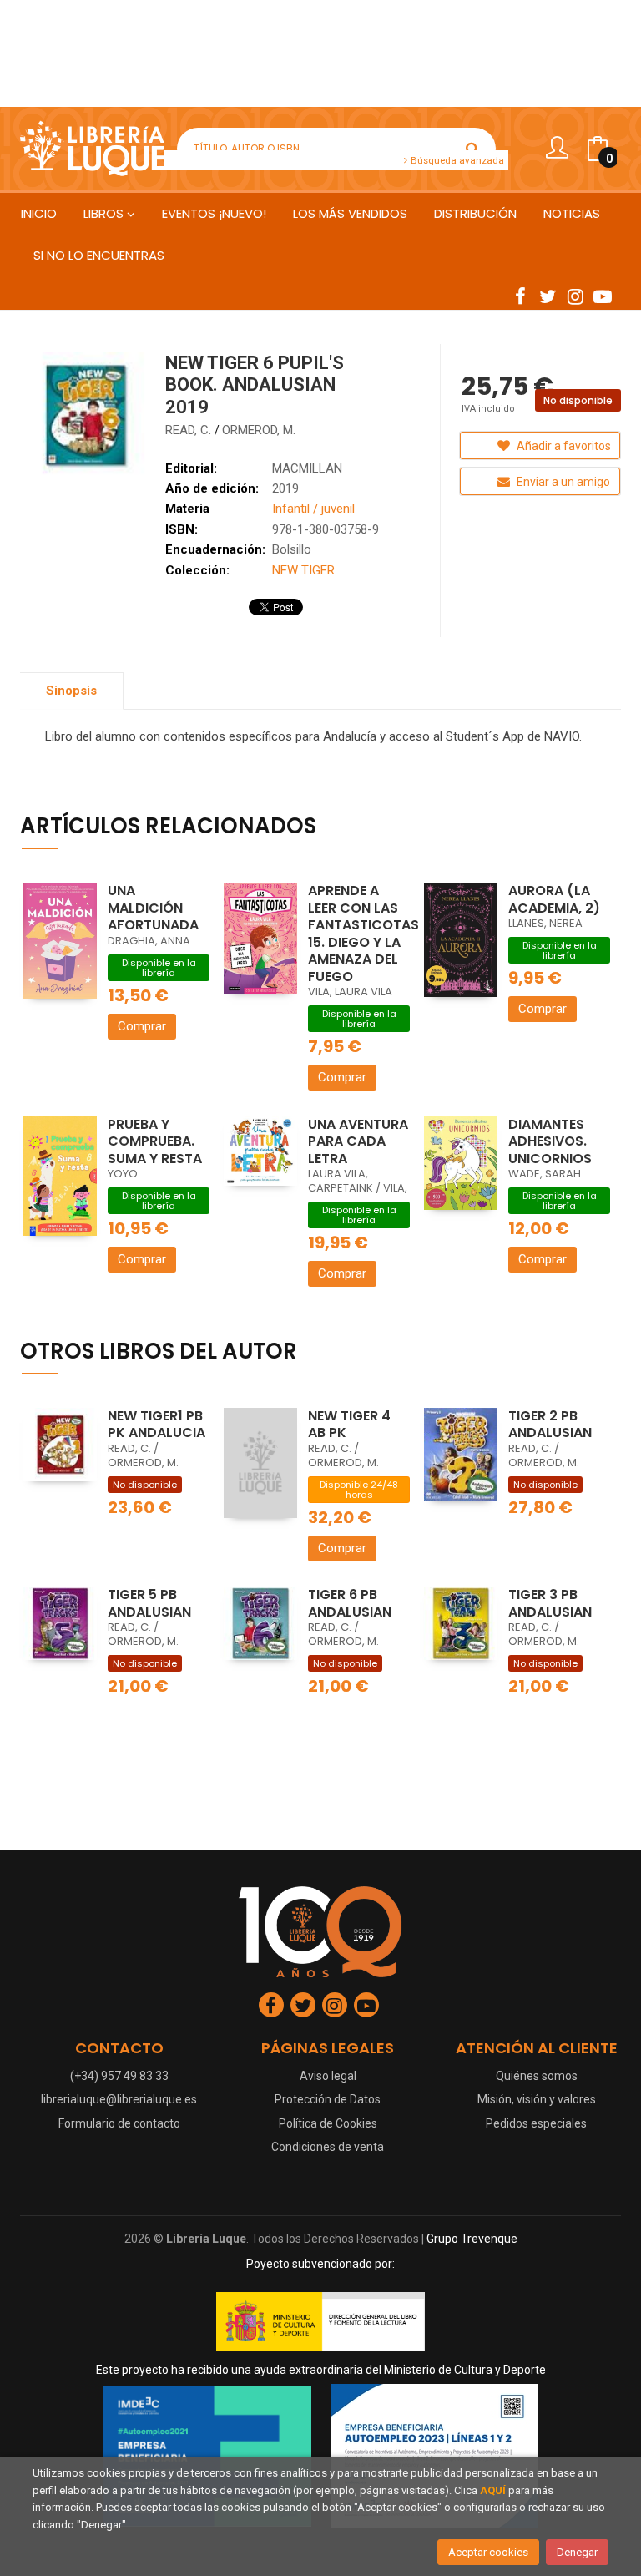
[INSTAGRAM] (575, 296)
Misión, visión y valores (537, 2099)
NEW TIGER (303, 570)
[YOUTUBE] (603, 296)
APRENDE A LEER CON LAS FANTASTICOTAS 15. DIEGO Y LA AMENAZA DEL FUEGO (363, 934)
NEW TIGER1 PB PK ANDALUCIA (156, 1425)
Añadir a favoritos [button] (563, 446)
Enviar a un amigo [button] (562, 482)
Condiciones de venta (328, 2147)
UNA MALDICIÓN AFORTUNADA (153, 908)
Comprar (142, 1026)
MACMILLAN (307, 468)
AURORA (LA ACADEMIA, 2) (554, 899)
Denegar (577, 2552)
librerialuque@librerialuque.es (119, 2099)
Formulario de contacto (119, 2123)
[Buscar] (472, 149)
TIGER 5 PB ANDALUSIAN (149, 1603)
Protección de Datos (328, 2099)
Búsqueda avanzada (456, 160)
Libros (105, 213)
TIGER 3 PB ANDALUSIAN (550, 1603)
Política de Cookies (328, 2123)
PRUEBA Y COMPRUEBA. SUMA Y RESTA (155, 1141)
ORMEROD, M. (259, 430)
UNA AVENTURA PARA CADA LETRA (358, 1141)
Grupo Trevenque (472, 2239)
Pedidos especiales (536, 2123)
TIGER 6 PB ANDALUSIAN (350, 1603)
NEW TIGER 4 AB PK (349, 1425)
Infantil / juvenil (313, 509)
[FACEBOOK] (520, 296)
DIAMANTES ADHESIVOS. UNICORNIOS (550, 1141)
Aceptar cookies (488, 2552)
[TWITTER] (548, 296)
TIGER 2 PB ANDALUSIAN (550, 1425)
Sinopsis (71, 691)
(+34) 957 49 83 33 (119, 2076)
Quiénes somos (537, 2076)
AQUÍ (493, 2490)
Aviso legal (328, 2076)
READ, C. (190, 430)
